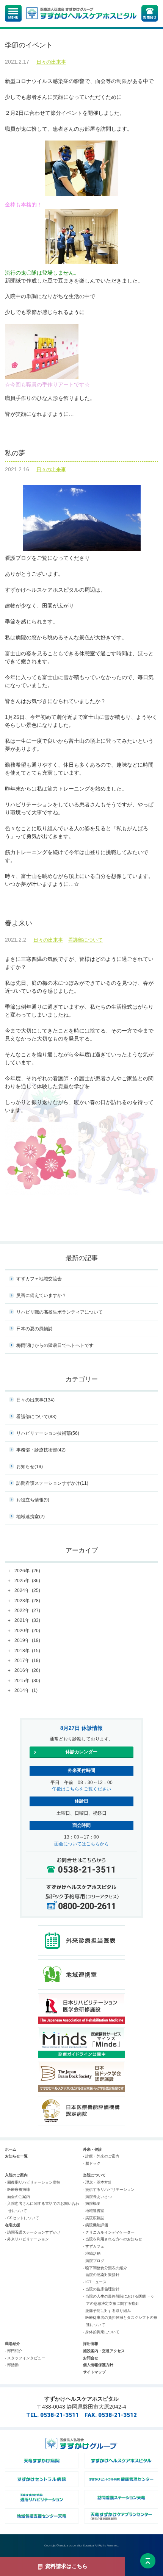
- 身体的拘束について (101, 2332)
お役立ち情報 (33, 1500)
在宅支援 (13, 2225)
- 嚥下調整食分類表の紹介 (105, 2268)
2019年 (27, 1640)
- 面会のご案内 (17, 2197)
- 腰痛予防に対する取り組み (107, 2311)
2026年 (27, 1571)
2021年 (27, 1620)
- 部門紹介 (14, 2351)
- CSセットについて (22, 2218)
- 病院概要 (92, 2203)
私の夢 (15, 453)
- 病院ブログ (94, 2261)
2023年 (27, 1601)
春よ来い (19, 923)
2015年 (27, 1681)
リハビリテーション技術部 (48, 1433)
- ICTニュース (95, 2282)
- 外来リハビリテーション (27, 2239)
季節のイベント (29, 45)
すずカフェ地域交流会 (39, 1279)
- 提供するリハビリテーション (109, 2189)
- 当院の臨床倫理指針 (101, 2289)
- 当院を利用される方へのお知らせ (113, 2239)
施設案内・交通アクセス (104, 2351)
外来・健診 (92, 2149)
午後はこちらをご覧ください (81, 1789)
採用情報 (91, 2344)
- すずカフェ (94, 2246)
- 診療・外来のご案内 (101, 2156)
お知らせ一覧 (16, 2156)
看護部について (85, 940)
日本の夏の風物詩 (34, 1329)
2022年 (27, 1611)
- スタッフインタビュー (25, 2358)
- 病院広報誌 (94, 2218)
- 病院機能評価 (96, 2225)
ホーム (11, 2149)
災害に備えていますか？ (41, 1295)
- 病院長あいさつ (97, 2197)
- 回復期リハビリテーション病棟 (33, 2182)
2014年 (26, 1690)
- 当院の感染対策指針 (101, 2275)
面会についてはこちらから (81, 1844)
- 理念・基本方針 (97, 2182)
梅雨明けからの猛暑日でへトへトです (55, 1345)
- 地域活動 (92, 2253)
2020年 (27, 1631)
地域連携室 (31, 1517)
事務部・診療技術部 (41, 1450)
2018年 (27, 1651)
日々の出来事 (51, 62)
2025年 (27, 1581)
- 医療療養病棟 (17, 2189)
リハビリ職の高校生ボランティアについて (60, 1312)
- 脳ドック (92, 2163)
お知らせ (30, 1467)
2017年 (27, 1661)
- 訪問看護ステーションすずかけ (33, 2232)
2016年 (27, 1670)
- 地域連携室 (94, 2211)
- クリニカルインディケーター (109, 2232)
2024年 (27, 1590)
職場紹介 (13, 2344)
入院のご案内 (16, 2175)
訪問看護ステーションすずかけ (52, 1483)
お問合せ (91, 2358)
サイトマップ (94, 2372)
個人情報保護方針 (98, 2365)
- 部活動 (12, 2365)
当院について (94, 2175)
